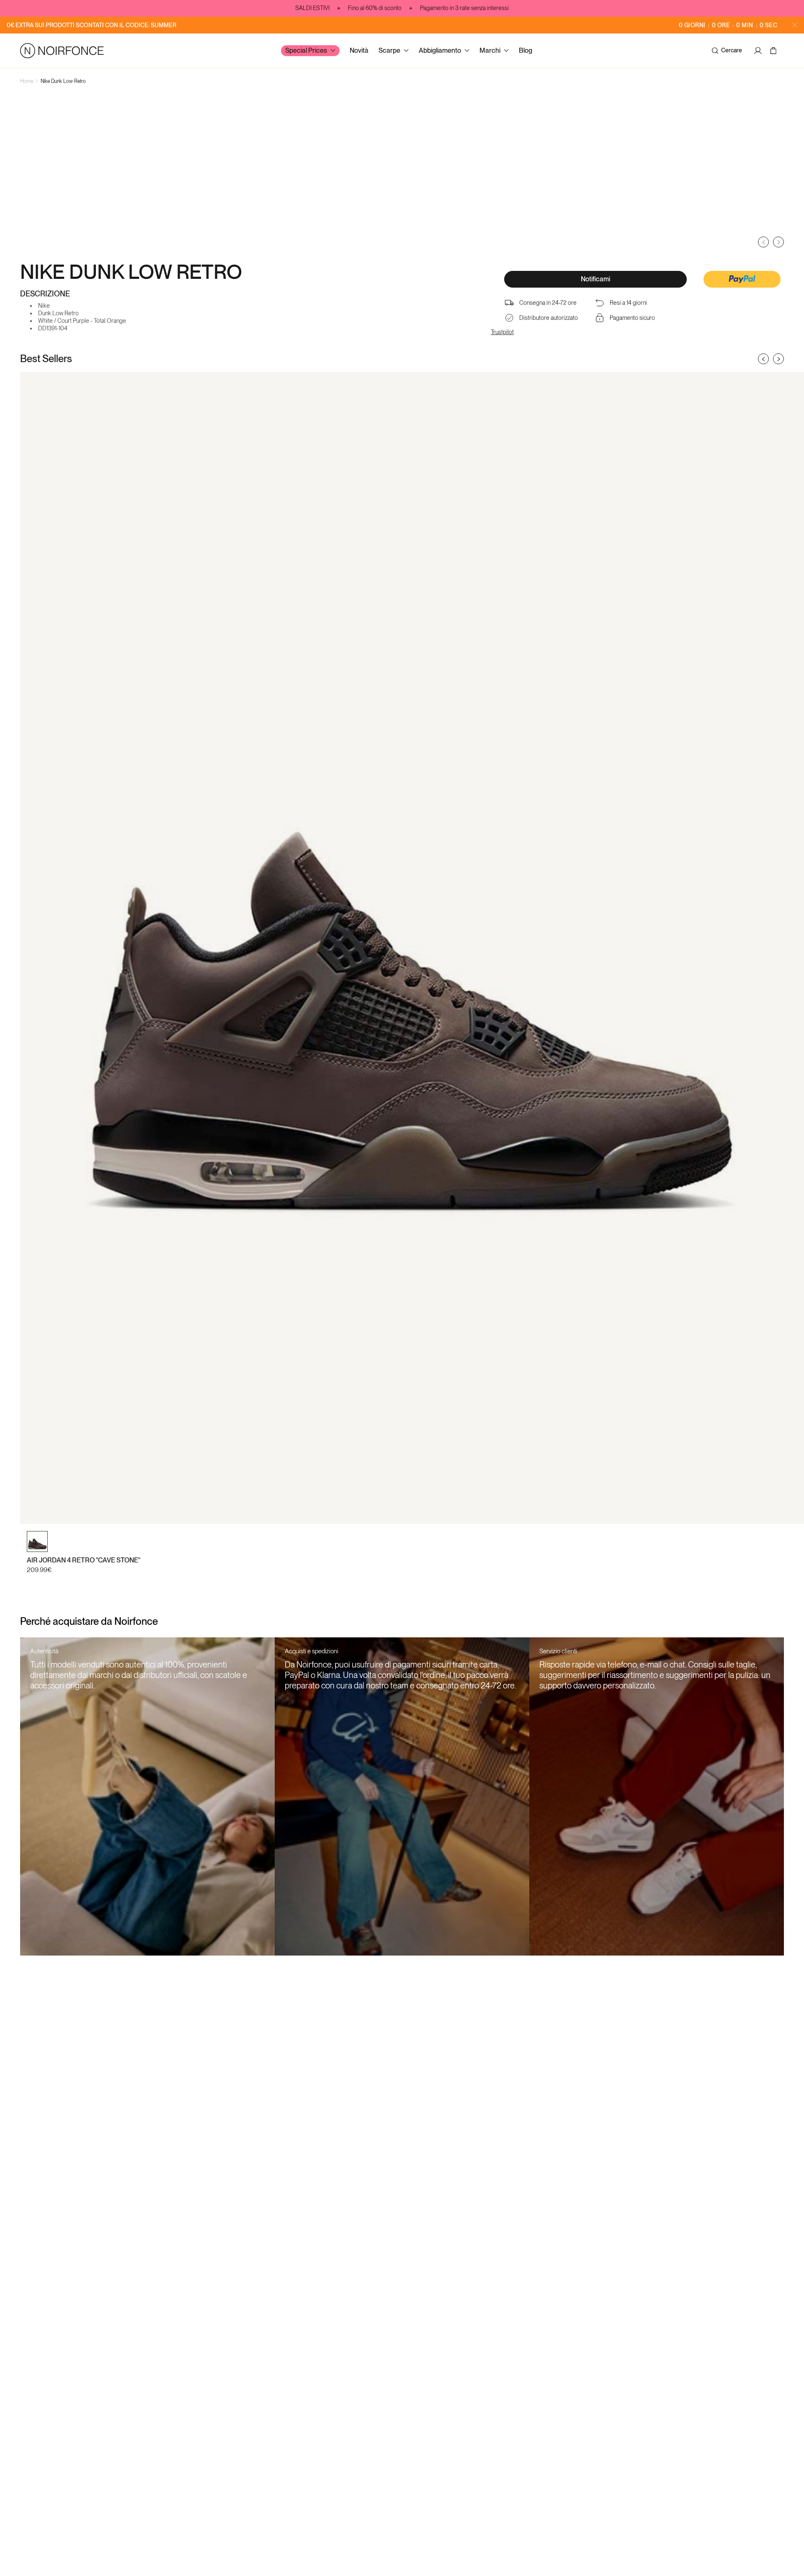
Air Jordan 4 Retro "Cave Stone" (84, 1560)
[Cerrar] (795, 25)
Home (27, 81)
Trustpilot (502, 332)
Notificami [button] (595, 279)
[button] (742, 280)
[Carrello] (774, 51)
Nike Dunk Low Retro (63, 81)
